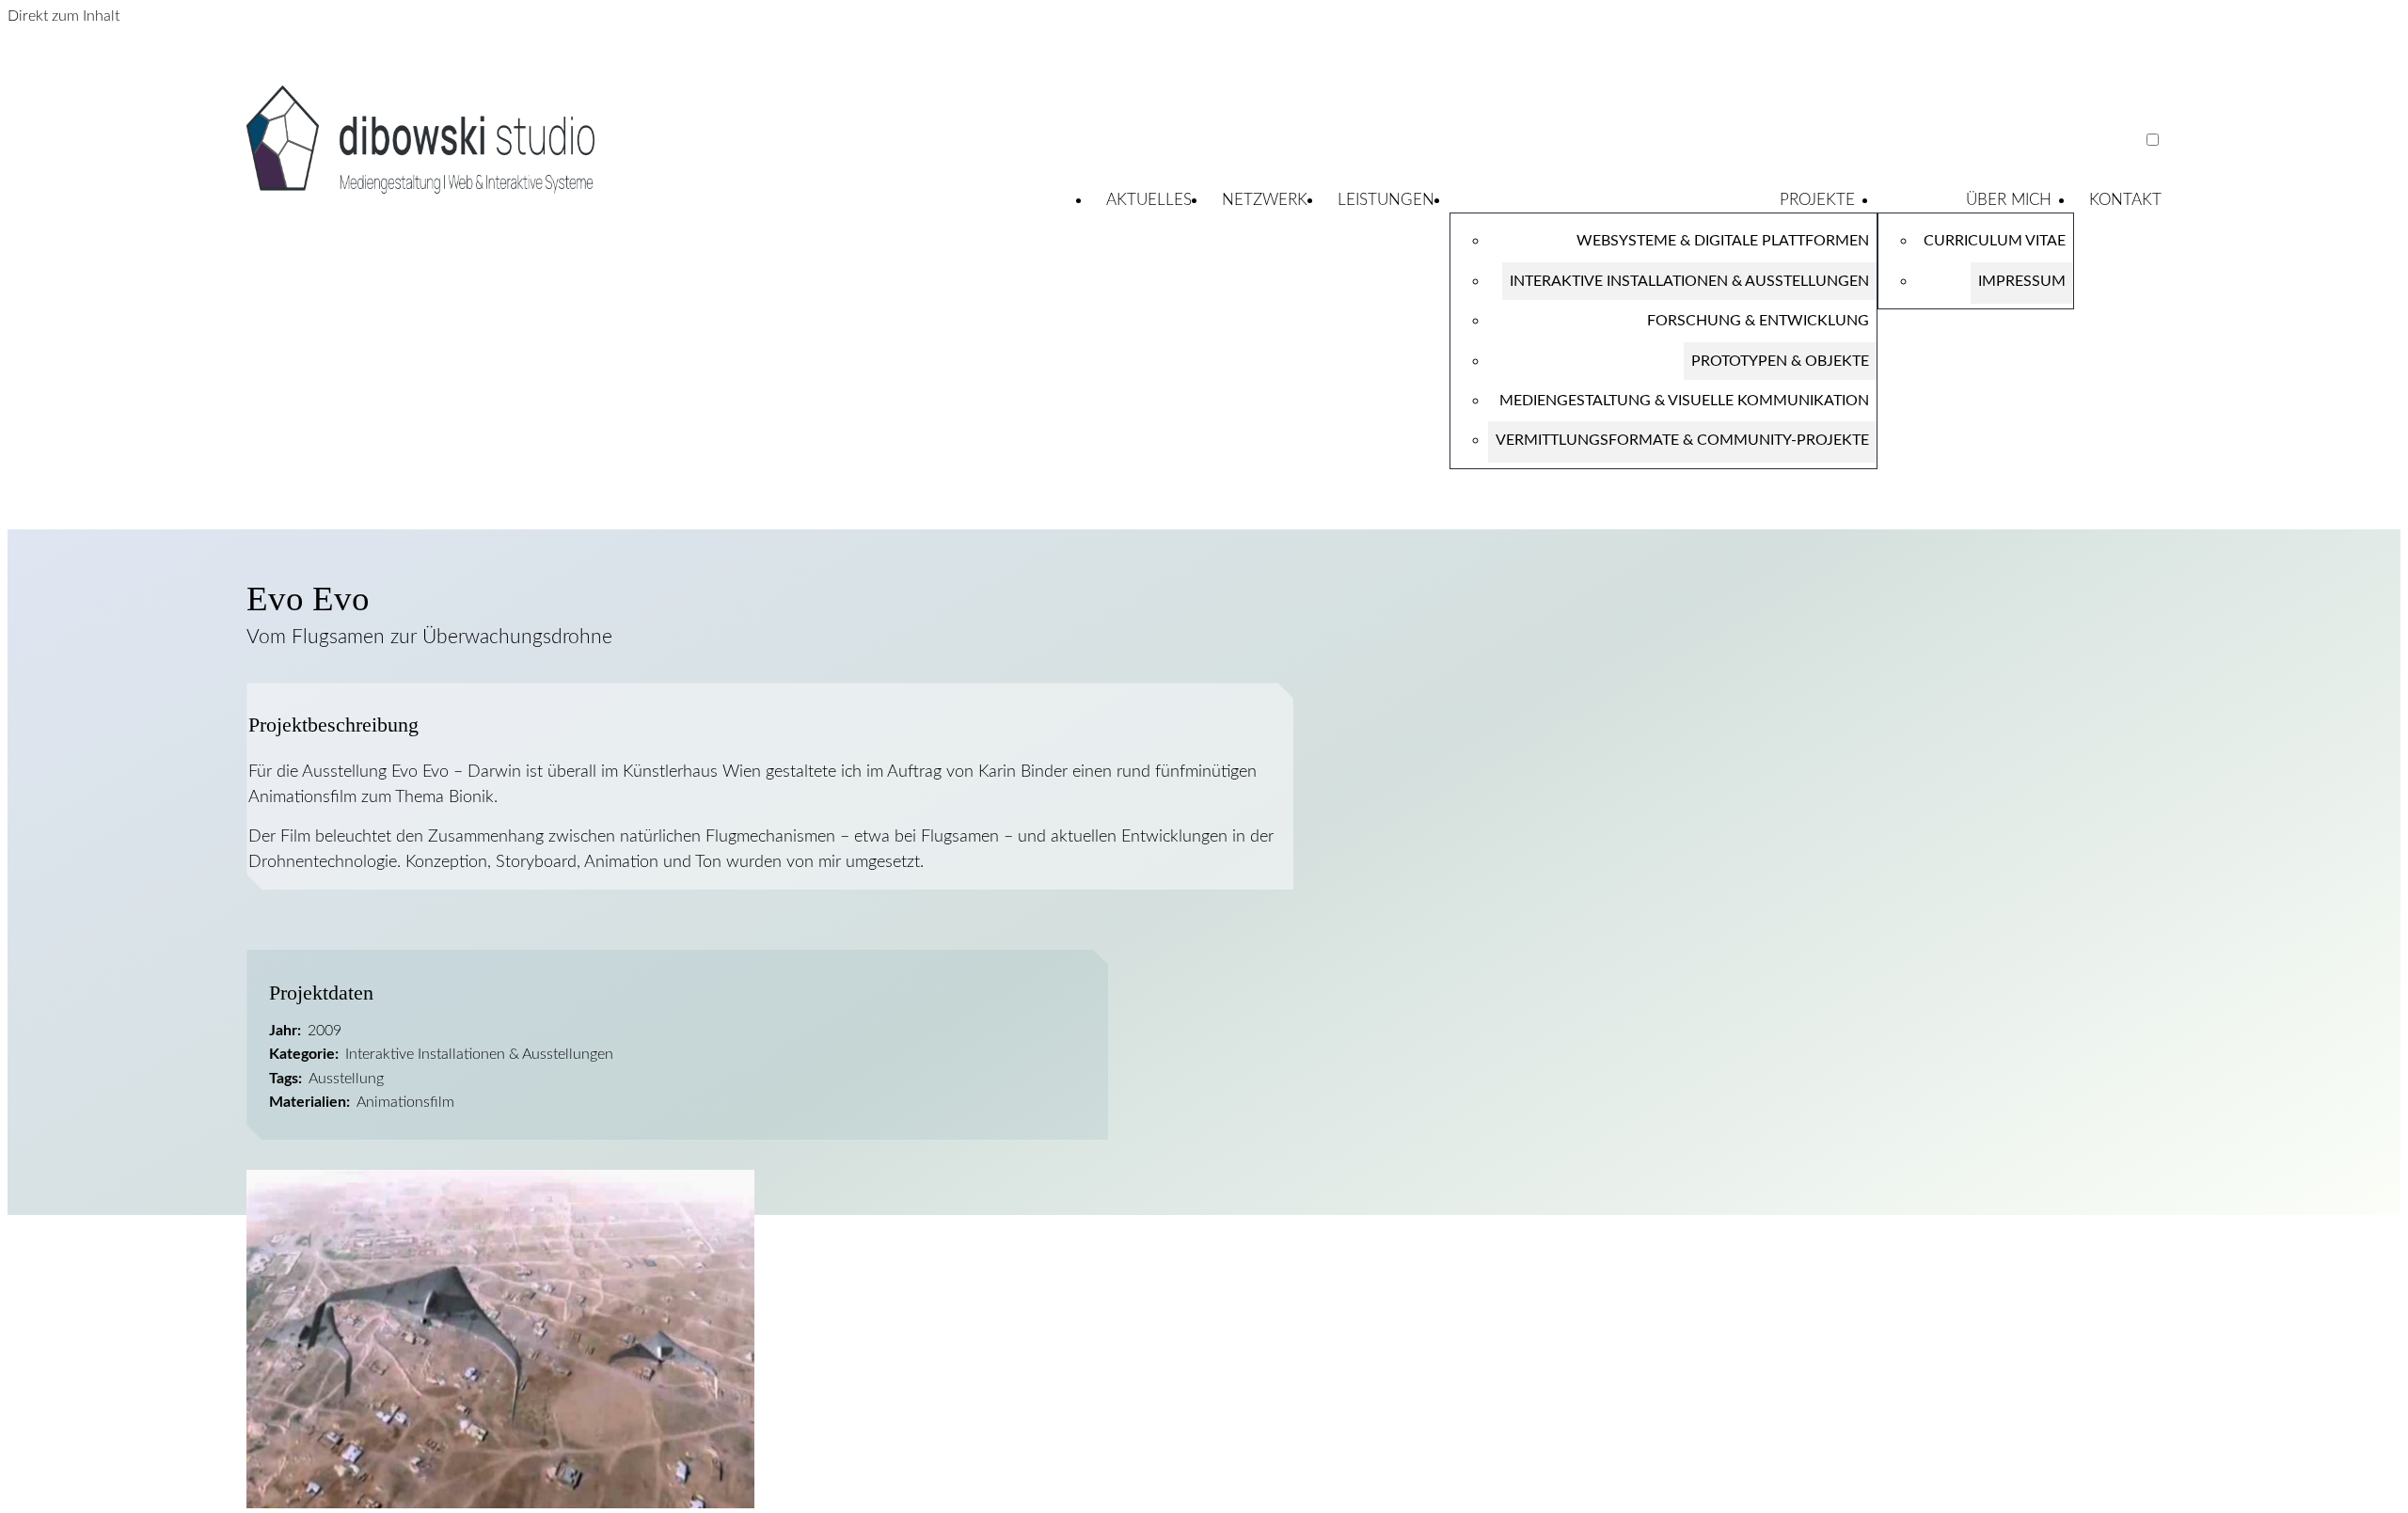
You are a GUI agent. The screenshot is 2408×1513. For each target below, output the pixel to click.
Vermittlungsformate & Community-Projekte (1682, 440)
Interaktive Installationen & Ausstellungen (1689, 281)
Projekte (1817, 200)
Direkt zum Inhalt (63, 16)
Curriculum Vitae (1995, 241)
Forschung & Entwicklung (1758, 321)
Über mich (2009, 200)
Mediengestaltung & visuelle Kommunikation (1684, 401)
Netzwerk (1265, 200)
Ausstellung (346, 1079)
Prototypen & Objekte (1780, 361)
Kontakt (2125, 200)
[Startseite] (420, 189)
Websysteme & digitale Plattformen (1723, 241)
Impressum (2022, 281)
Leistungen (1386, 200)
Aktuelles (1149, 200)
